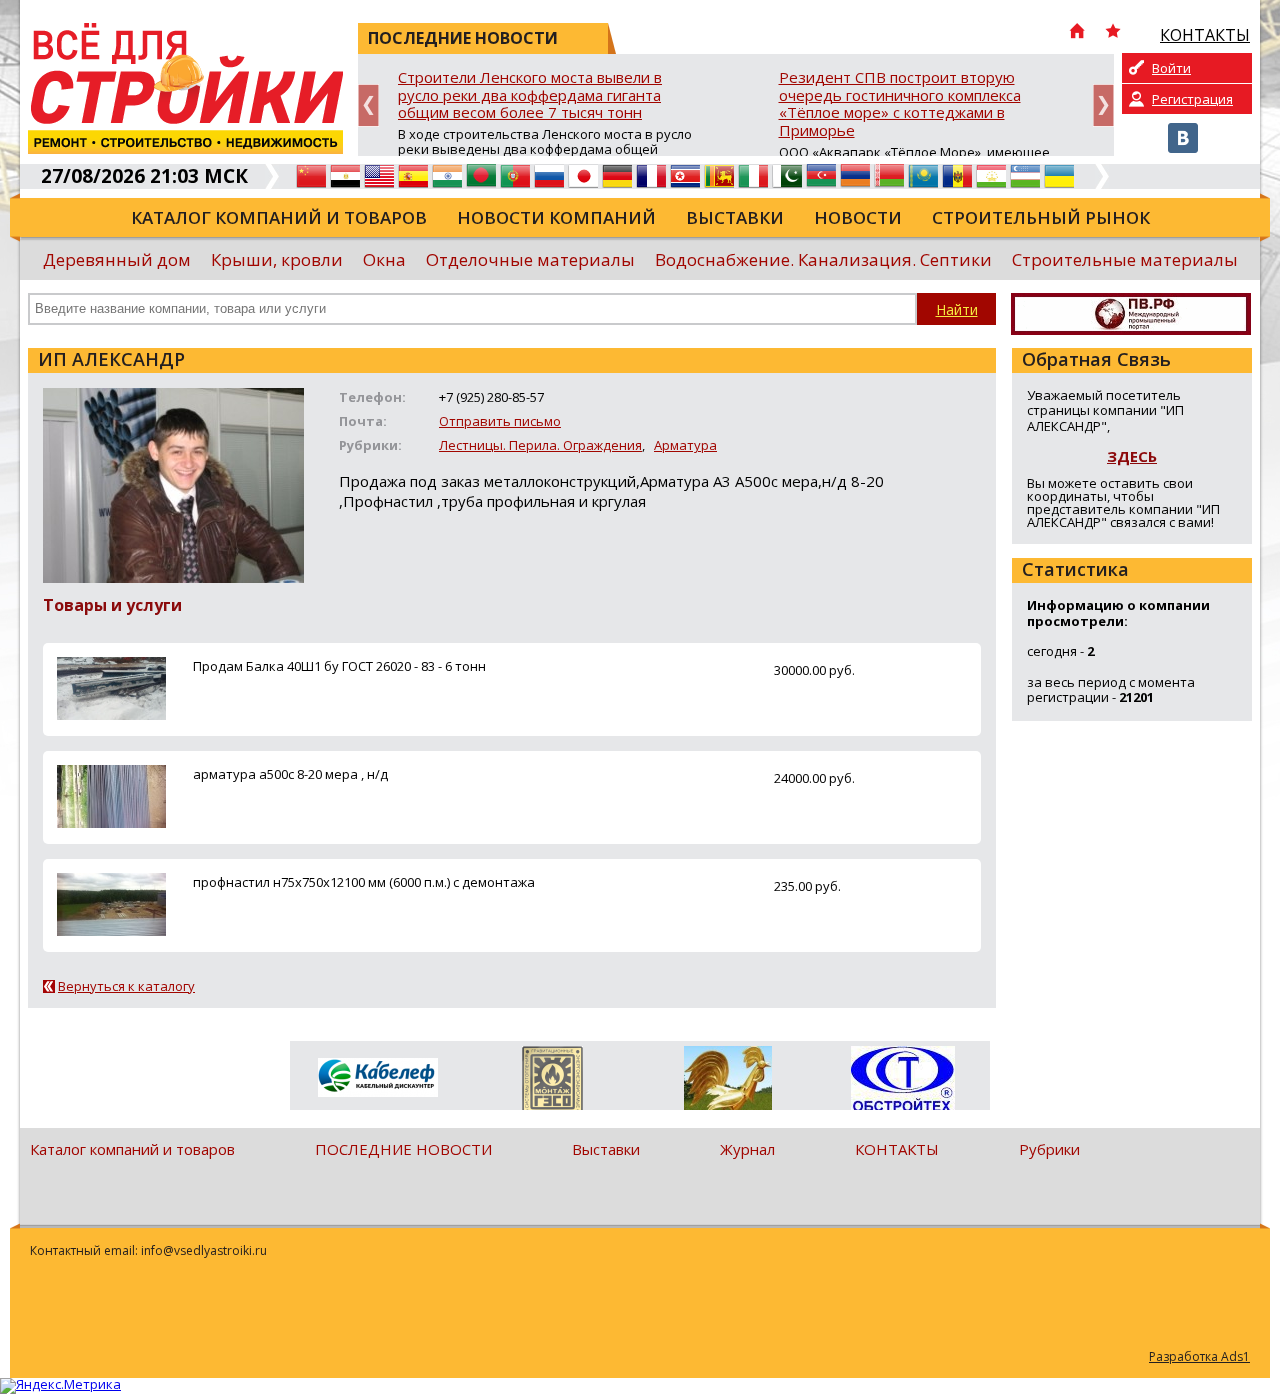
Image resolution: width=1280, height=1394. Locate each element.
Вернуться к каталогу (126, 986)
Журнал (747, 1149)
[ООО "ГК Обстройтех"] (902, 1080)
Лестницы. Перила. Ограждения (540, 445)
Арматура (685, 445)
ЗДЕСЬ (1132, 456)
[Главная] (1077, 33)
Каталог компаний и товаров (279, 217)
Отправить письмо (500, 421)
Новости (858, 217)
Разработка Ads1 (1199, 1356)
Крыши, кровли (277, 259)
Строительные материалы (1125, 259)
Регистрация (1192, 99)
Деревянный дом (117, 259)
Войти (1171, 68)
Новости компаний (556, 217)
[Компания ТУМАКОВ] (727, 1082)
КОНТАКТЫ (897, 1149)
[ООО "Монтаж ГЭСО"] (552, 1082)
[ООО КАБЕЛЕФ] (377, 1078)
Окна (384, 259)
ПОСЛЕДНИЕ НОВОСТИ (403, 1149)
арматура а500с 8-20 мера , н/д (290, 774)
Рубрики (1049, 1149)
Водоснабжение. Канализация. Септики (823, 259)
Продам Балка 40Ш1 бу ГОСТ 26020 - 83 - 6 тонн (339, 666)
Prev (368, 105)
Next (1103, 105)
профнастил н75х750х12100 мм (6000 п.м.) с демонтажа (364, 882)
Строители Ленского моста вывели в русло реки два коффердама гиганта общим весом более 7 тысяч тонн (530, 95)
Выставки (735, 217)
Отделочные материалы (530, 259)
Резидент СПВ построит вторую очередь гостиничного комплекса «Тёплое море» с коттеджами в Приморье (900, 104)
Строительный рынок (1041, 217)
